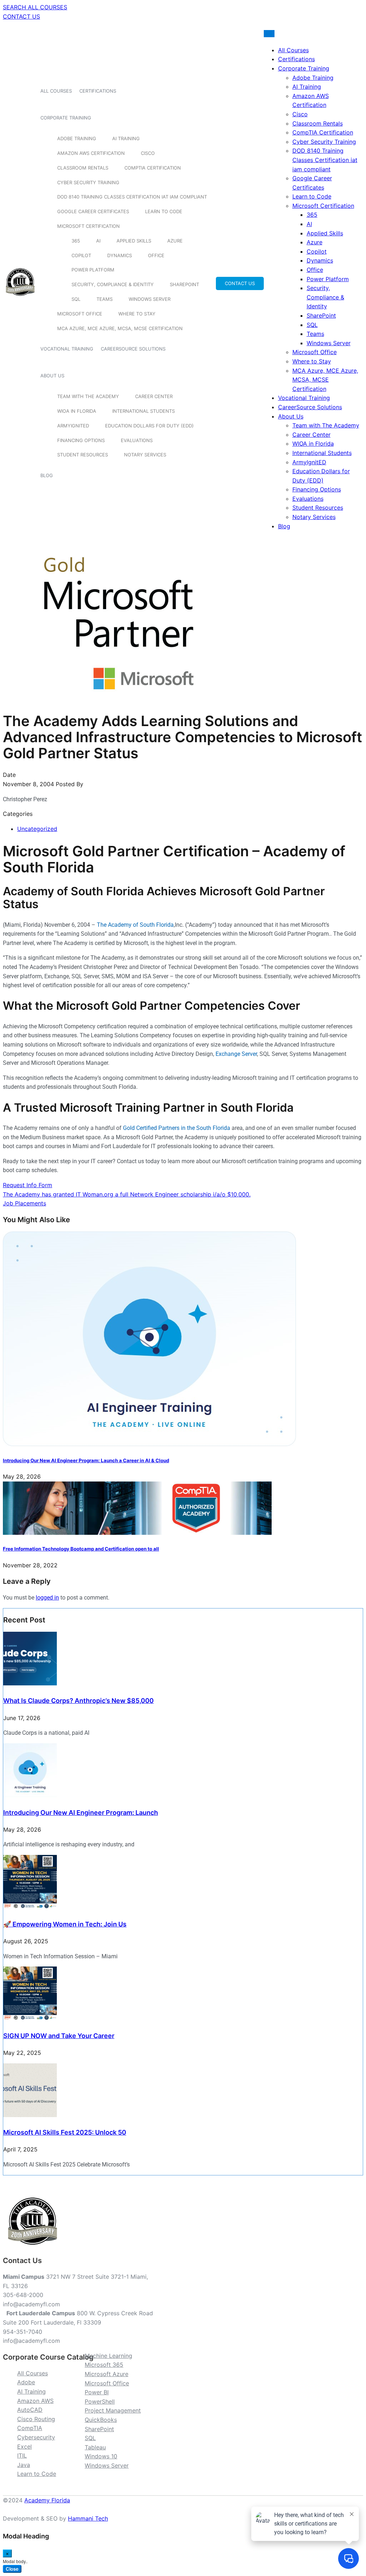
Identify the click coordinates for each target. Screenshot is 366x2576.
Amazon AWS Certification (91, 153)
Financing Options (81, 440)
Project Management (113, 2410)
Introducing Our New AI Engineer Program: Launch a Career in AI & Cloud (86, 1460)
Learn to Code (164, 211)
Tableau (95, 2447)
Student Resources (83, 455)
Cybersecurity (36, 2437)
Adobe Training (77, 138)
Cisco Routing (36, 2419)
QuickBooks (101, 2420)
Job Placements (24, 1203)
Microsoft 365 (104, 2365)
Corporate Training (66, 118)
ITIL (22, 2455)
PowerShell (100, 2401)
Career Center (154, 396)
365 (76, 241)
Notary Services (145, 455)
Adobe (26, 2382)
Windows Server (150, 299)
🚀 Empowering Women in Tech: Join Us (65, 1924)
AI (98, 241)
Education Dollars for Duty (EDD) (149, 426)
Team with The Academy (88, 396)
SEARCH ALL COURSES (35, 7)
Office (156, 255)
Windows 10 (101, 2456)
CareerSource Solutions (133, 349)
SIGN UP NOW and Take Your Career (59, 2036)
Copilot (81, 255)
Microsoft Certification (88, 226)
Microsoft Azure (107, 2374)
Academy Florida (47, 2500)
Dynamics (120, 255)
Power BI (97, 2392)
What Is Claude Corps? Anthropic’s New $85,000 (78, 1701)
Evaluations (137, 440)
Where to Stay (137, 314)
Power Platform (93, 270)
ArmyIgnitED (73, 426)
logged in (47, 1598)
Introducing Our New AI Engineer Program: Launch (81, 1813)
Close (12, 2569)
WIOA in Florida (77, 411)
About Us (52, 376)
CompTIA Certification (153, 168)
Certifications (98, 91)
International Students (144, 411)
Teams (105, 299)
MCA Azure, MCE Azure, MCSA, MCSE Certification (120, 328)
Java (24, 2465)
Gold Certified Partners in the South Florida (177, 1128)
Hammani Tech (88, 2518)
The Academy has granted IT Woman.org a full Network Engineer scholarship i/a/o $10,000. (127, 1194)
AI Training (126, 138)
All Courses (56, 91)
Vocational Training (67, 349)
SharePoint (184, 284)
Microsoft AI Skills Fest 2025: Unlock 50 (65, 2132)
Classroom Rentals (83, 168)
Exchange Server (236, 1054)
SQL (76, 299)
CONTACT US (21, 16)
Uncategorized (37, 829)
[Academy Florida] (20, 300)
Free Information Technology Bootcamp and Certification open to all (81, 1549)
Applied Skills (134, 241)
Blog (47, 475)
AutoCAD (30, 2410)
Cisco (148, 153)
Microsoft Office (80, 314)
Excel (24, 2447)
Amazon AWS (35, 2401)
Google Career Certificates (93, 211)
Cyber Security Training (88, 182)
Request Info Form (28, 1185)
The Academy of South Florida (135, 925)
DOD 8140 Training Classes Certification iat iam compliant (132, 197)
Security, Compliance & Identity (113, 284)
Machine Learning (108, 2356)
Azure (175, 241)
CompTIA (30, 2428)
